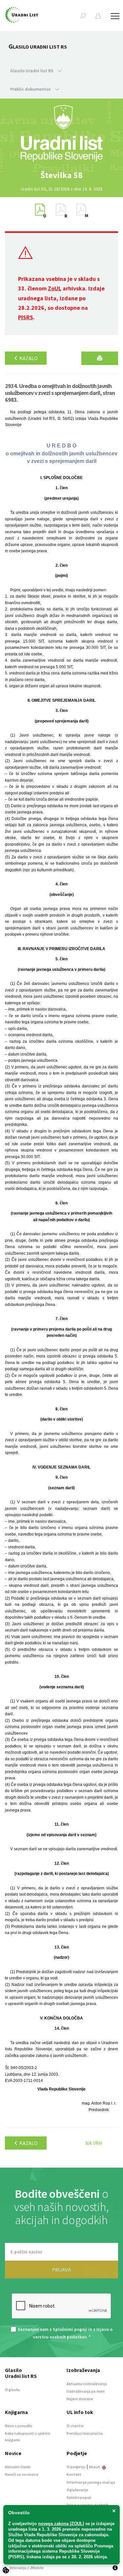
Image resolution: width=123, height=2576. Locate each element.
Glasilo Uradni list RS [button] (32, 71)
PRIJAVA (61, 2269)
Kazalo (28, 358)
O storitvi (75, 2426)
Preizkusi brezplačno (85, 2433)
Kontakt (74, 2474)
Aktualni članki (18, 2467)
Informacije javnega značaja (91, 2482)
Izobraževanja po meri (86, 2391)
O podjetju (76, 2467)
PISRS (26, 317)
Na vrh (94, 2143)
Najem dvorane (80, 2399)
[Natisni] (100, 358)
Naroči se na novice (22, 2474)
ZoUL (55, 288)
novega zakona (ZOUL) (61, 2524)
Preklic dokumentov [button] (31, 89)
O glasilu (12, 2390)
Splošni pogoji (79, 2497)
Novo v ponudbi (19, 2426)
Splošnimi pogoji (70, 2329)
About (95, 2467)
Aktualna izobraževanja (87, 2384)
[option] (62, 175)
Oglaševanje (77, 2490)
